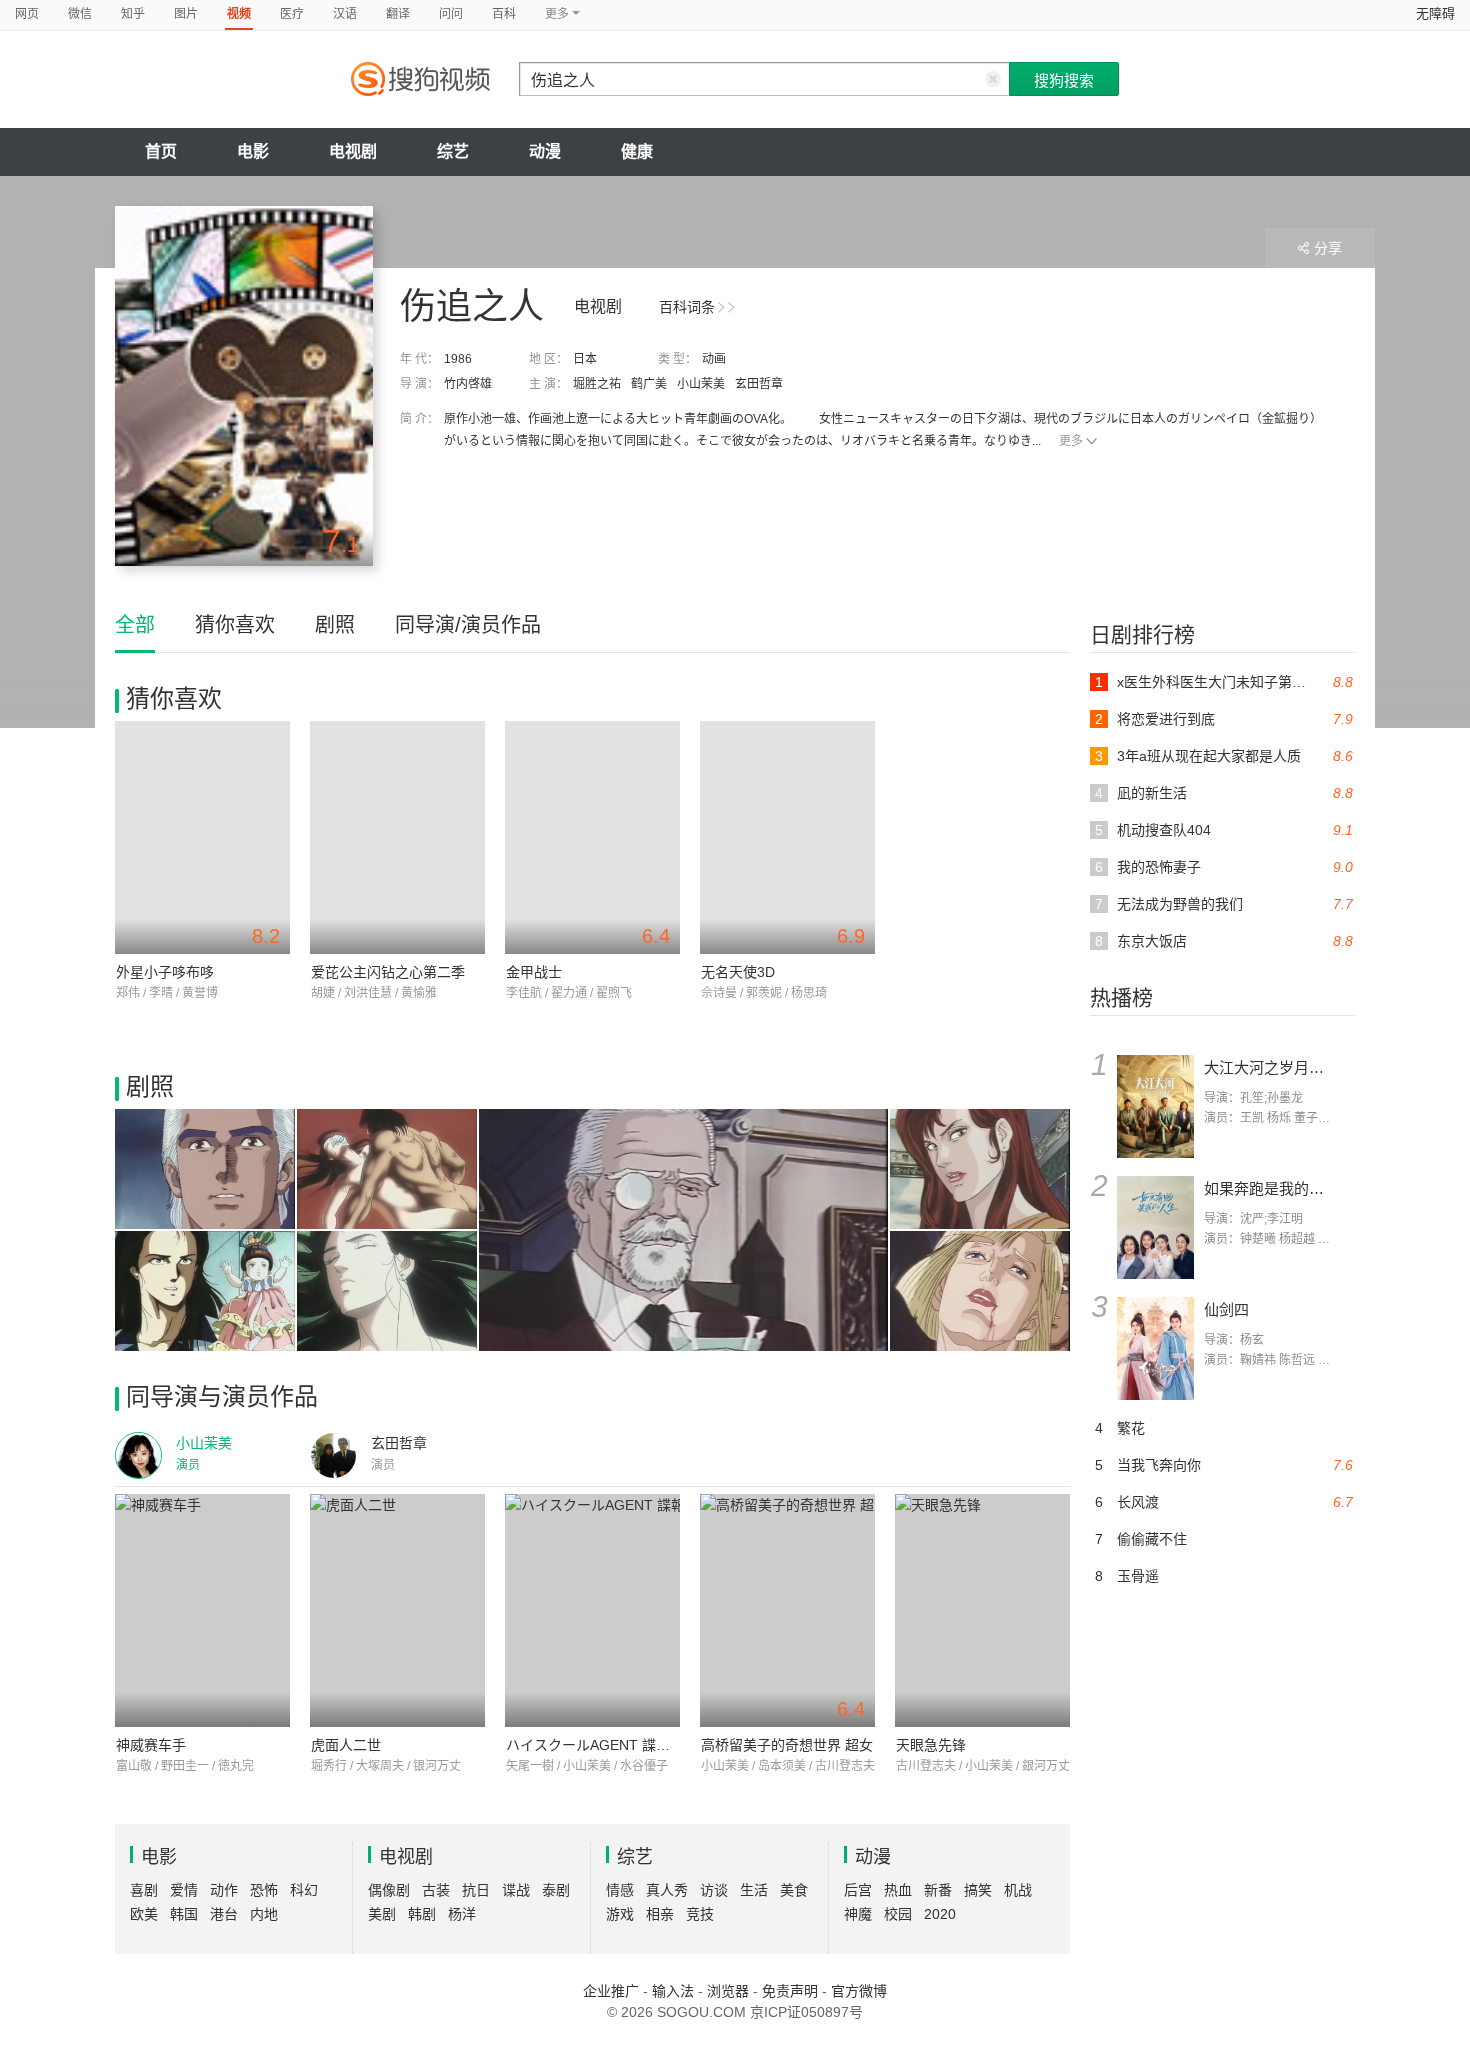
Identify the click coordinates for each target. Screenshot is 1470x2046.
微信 (80, 14)
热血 (898, 1890)
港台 (224, 1914)
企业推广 (611, 1991)
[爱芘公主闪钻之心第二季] (397, 837)
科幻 (304, 1890)
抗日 (476, 1890)
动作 (224, 1890)
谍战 (516, 1890)
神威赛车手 (151, 1745)
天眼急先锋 (931, 1745)
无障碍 (1435, 13)
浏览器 (728, 1991)
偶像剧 (389, 1890)
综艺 (453, 151)
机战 (1018, 1890)
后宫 (858, 1890)
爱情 (184, 1890)
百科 (504, 14)
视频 (239, 14)
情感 (620, 1890)
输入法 (673, 1991)
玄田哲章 (759, 384)
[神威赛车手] (202, 1610)
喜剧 (144, 1890)
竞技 (700, 1914)
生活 (754, 1890)
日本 (585, 359)
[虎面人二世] (397, 1610)
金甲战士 (534, 972)
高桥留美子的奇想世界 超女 (787, 1745)
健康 (637, 151)
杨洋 (462, 1914)
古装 (436, 1890)
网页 (27, 14)
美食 (794, 1890)
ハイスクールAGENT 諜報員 (595, 1745)
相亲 (660, 1914)
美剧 (382, 1914)
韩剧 (422, 1914)
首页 (161, 151)
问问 (451, 14)
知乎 (133, 14)
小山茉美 (701, 384)
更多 (1071, 441)
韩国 (184, 1914)
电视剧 (353, 151)
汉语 (345, 14)
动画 (714, 359)
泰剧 (556, 1890)
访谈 (714, 1890)
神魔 (858, 1914)
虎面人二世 (346, 1745)
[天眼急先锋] (982, 1610)
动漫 (545, 151)
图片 (186, 14)
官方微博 (859, 1991)
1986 (458, 359)
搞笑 (978, 1890)
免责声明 (790, 1991)
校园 (898, 1914)
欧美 (144, 1914)
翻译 (398, 14)
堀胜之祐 (597, 384)
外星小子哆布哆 (165, 972)
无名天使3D (738, 972)
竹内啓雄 (468, 384)
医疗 (292, 14)
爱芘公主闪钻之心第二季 (388, 972)
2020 (940, 1914)
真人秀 (667, 1890)
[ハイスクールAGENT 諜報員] (592, 1610)
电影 (253, 151)
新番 (938, 1890)
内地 (264, 1914)
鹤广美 (649, 384)
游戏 (620, 1914)
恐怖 (264, 1890)
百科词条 (687, 307)
